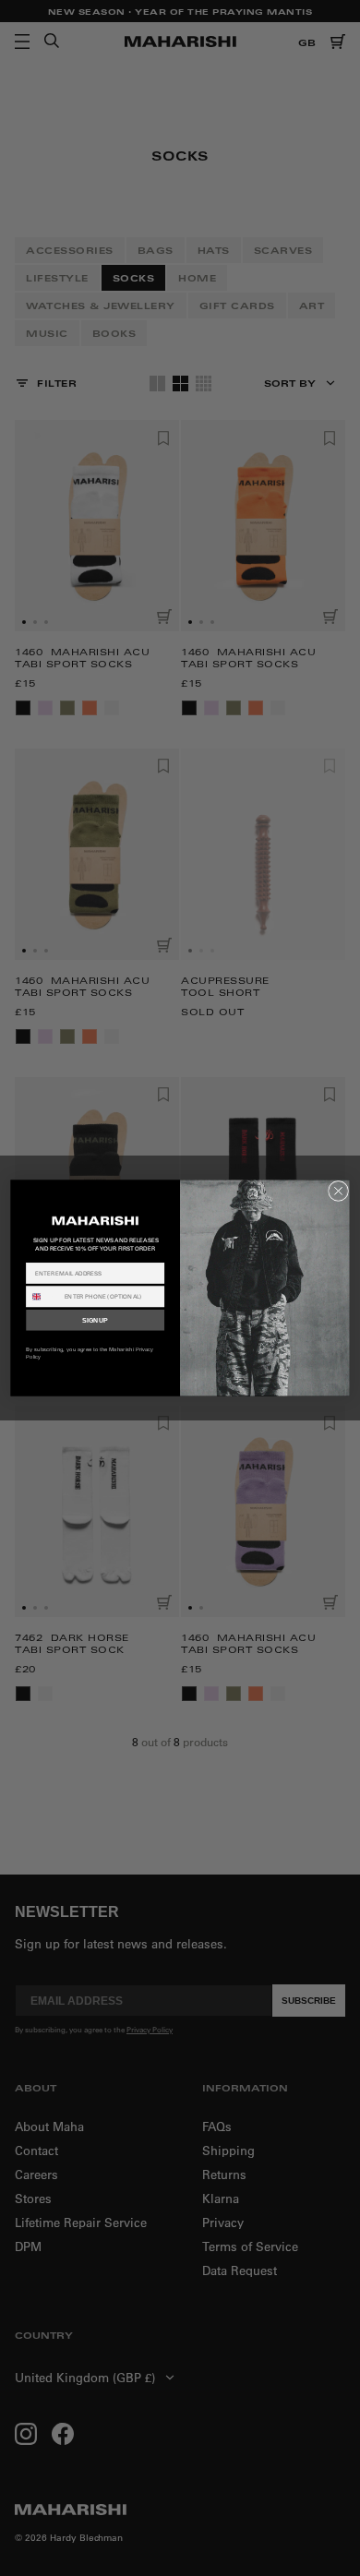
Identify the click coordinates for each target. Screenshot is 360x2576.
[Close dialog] (339, 1191)
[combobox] (43, 1296)
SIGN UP (95, 1320)
